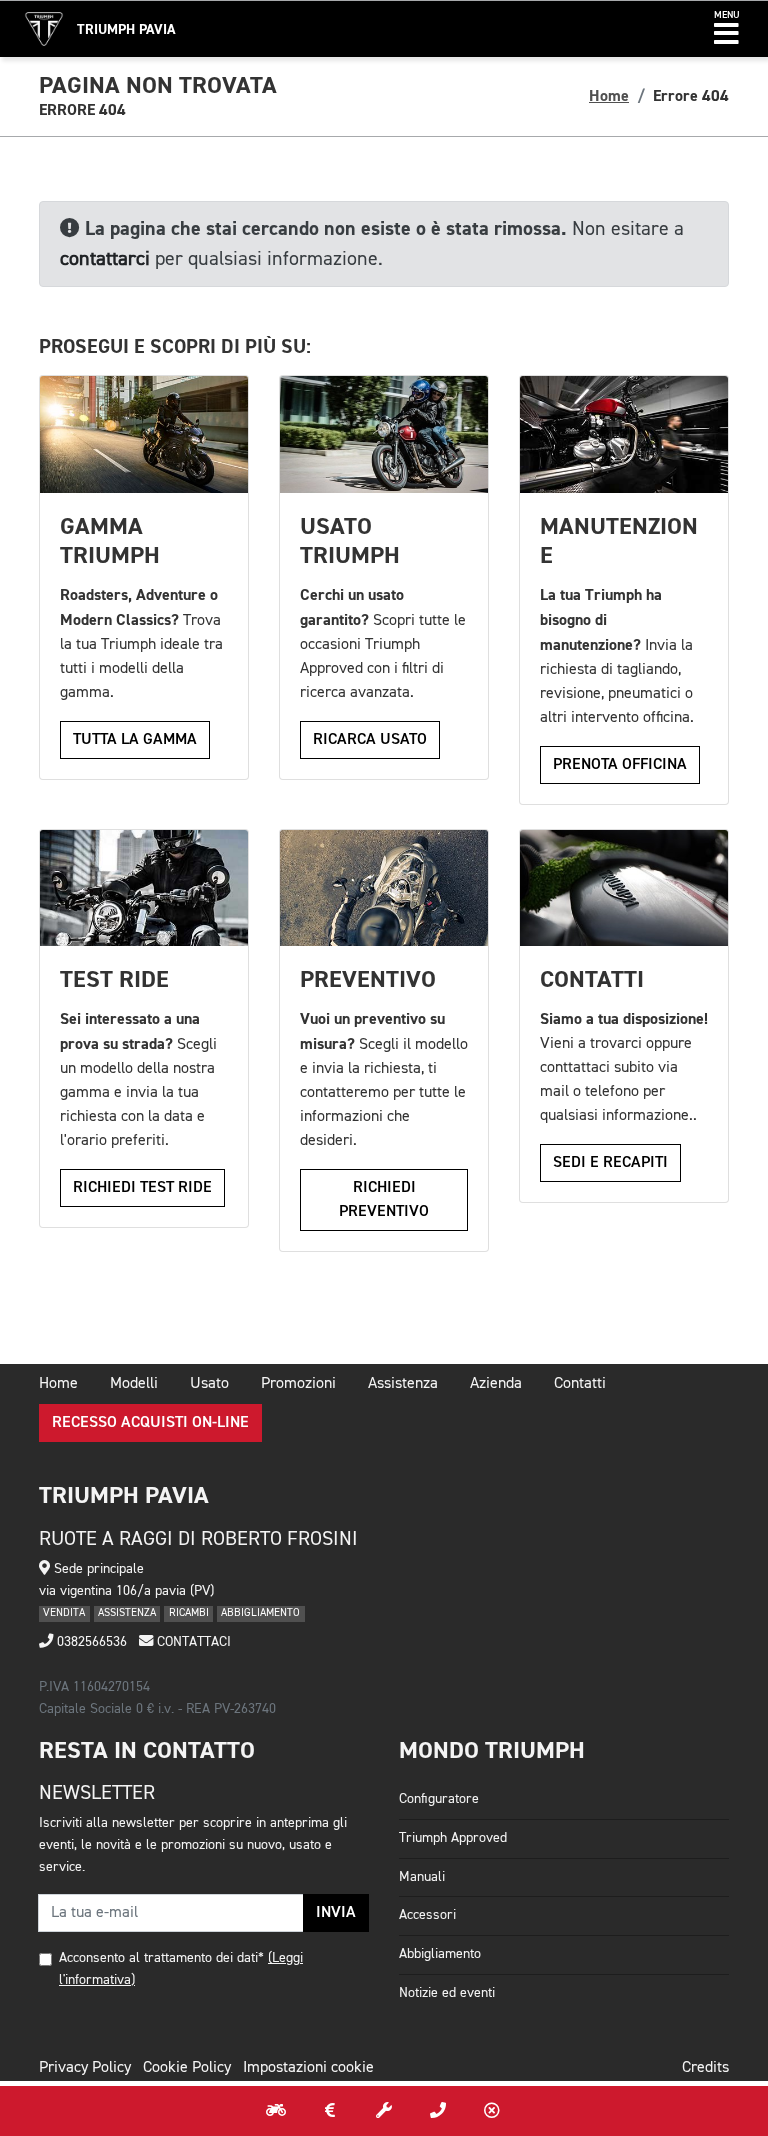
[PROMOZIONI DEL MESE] (330, 2111)
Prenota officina (620, 765)
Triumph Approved (453, 1838)
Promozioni (298, 1384)
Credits (705, 2068)
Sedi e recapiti (610, 1163)
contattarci (105, 259)
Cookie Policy (187, 2068)
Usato (209, 1384)
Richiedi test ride (142, 1188)
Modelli (134, 1384)
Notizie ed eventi (447, 1993)
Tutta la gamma (135, 740)
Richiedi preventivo (384, 1200)
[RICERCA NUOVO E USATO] (276, 2111)
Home (609, 96)
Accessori (427, 1915)
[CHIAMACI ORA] (438, 2111)
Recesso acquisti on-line (150, 1423)
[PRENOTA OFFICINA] (384, 2111)
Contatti (580, 1384)
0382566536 (90, 1642)
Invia (336, 1913)
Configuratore (439, 1799)
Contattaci (192, 1642)
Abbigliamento (440, 1954)
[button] (726, 29)
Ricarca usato (370, 740)
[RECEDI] (492, 2111)
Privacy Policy (85, 2068)
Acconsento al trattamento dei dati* (161, 1958)
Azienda (496, 1384)
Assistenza (403, 1384)
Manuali (422, 1877)
